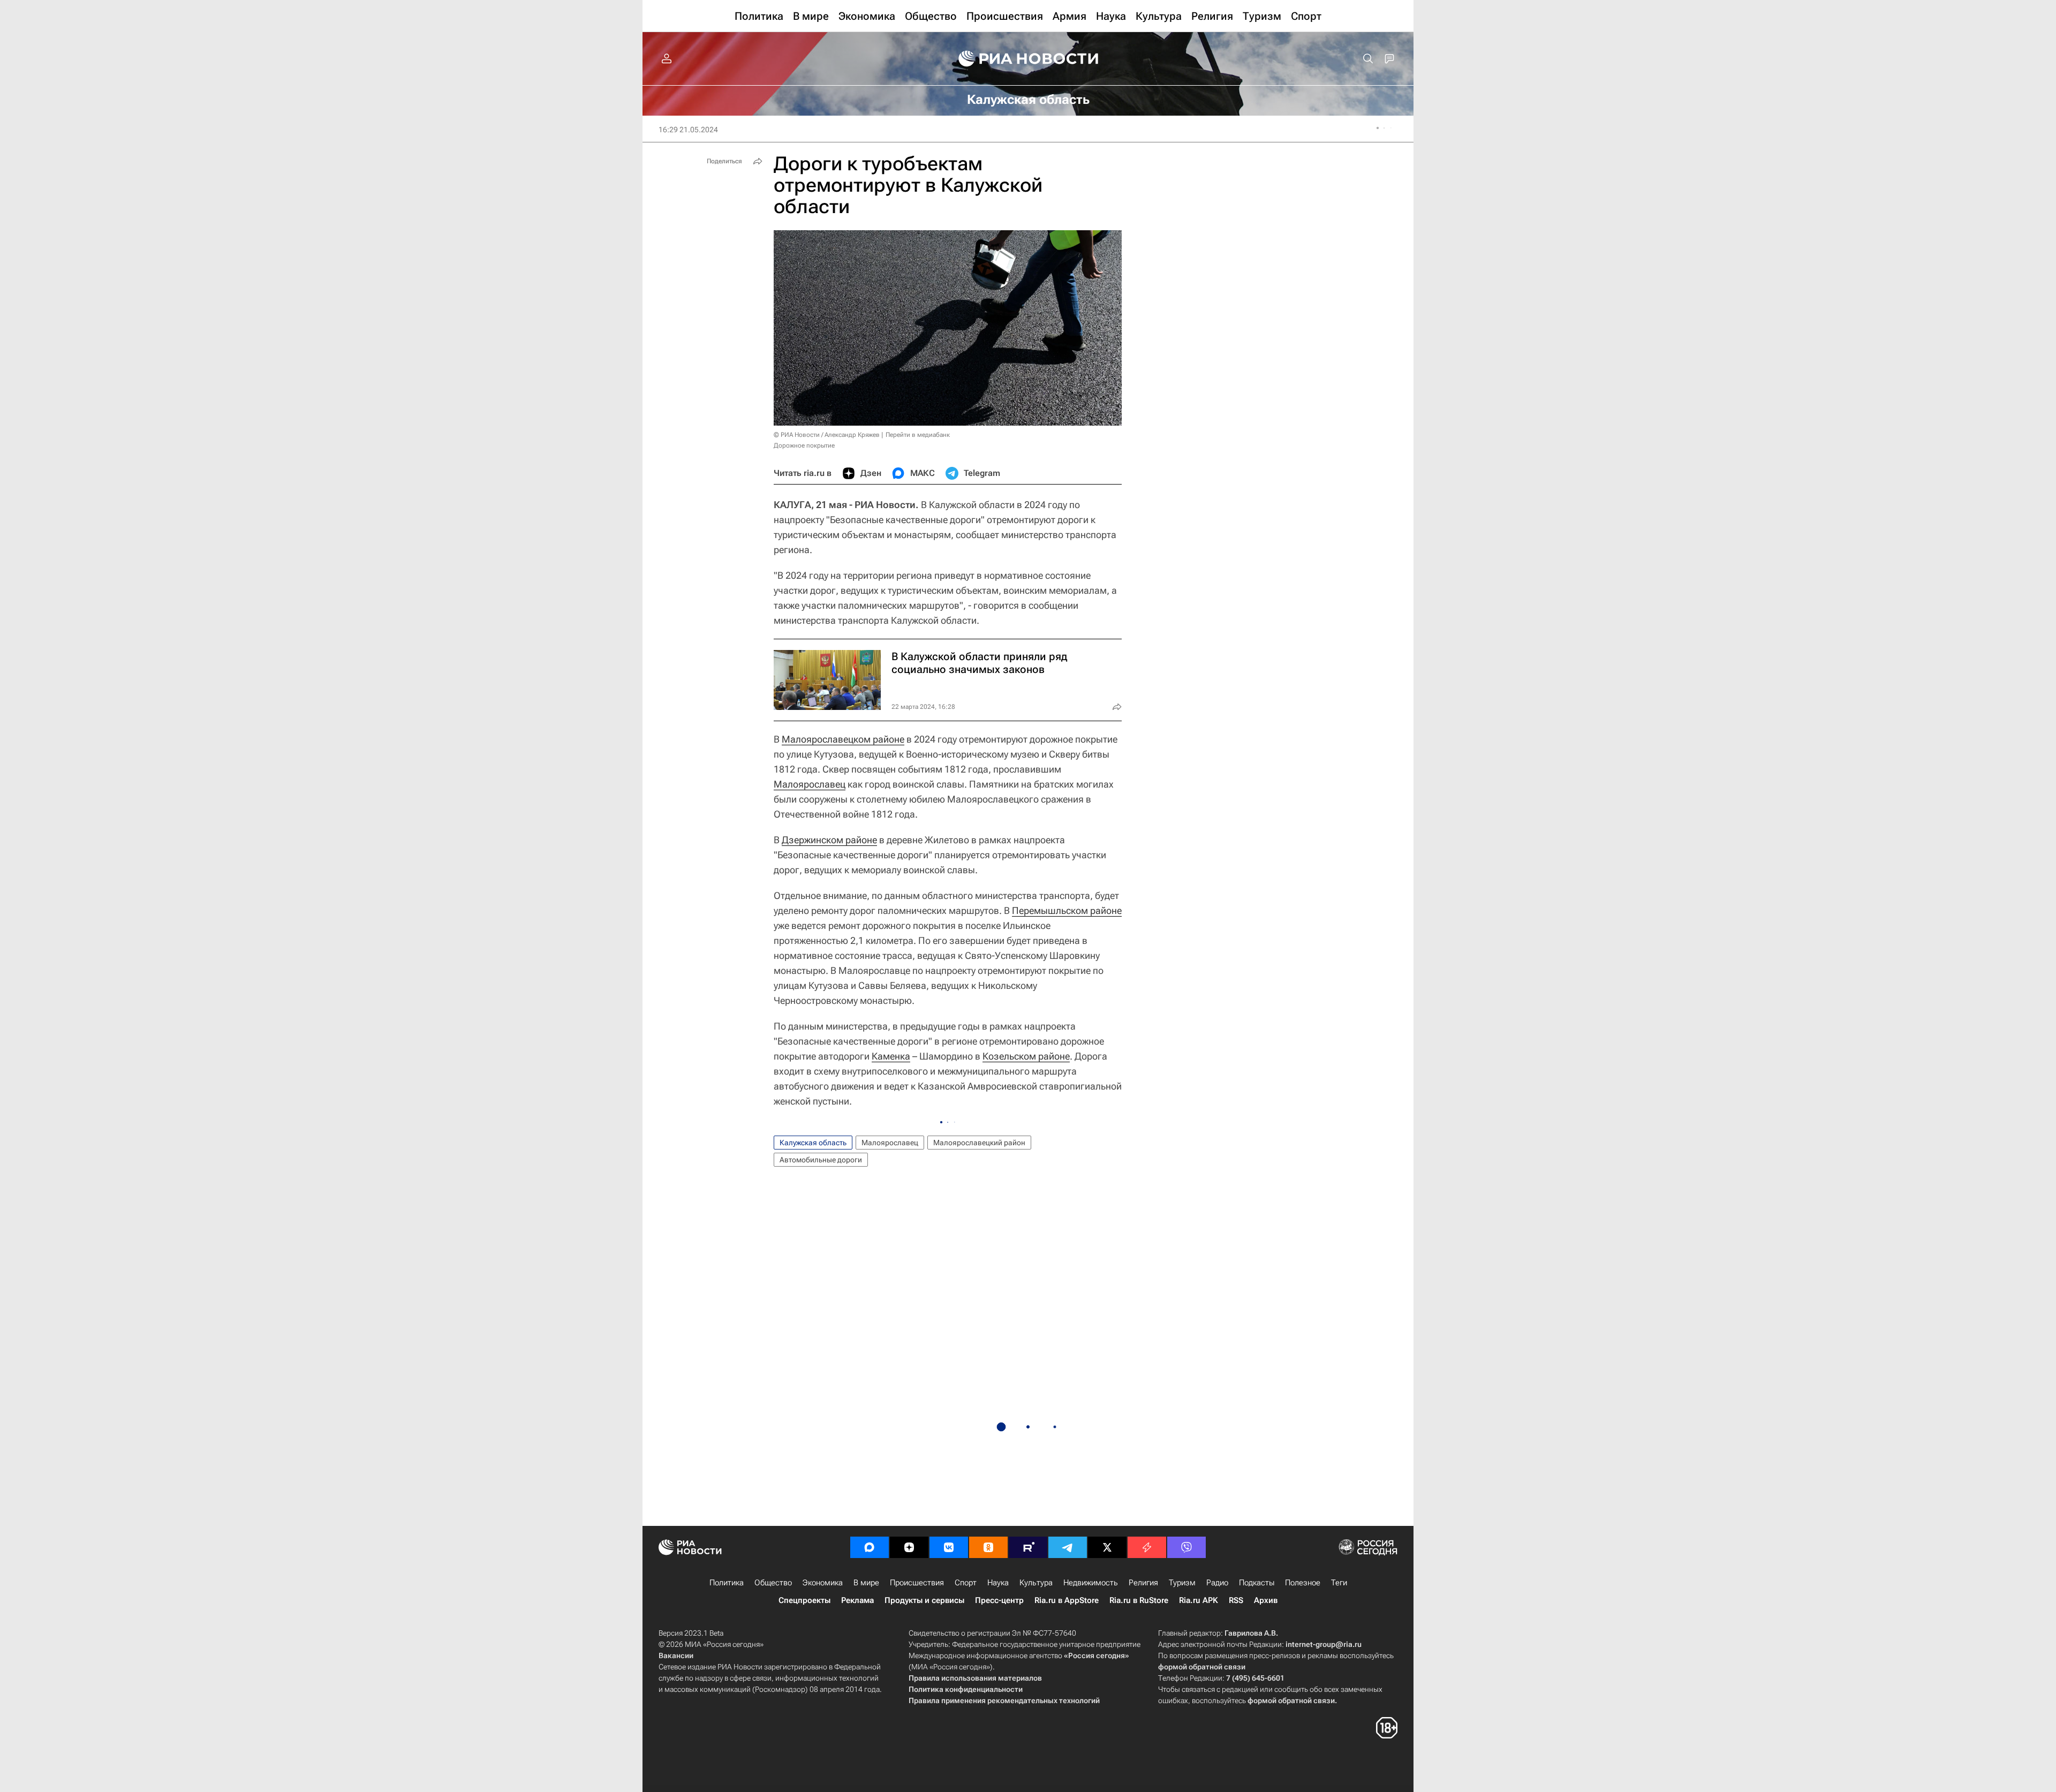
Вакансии (676, 1655)
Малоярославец (810, 784)
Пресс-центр (999, 1600)
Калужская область (813, 1143)
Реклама (857, 1600)
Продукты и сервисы (924, 1600)
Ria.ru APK (1199, 1600)
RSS (1236, 1600)
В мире (866, 1583)
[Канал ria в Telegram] (1068, 1547)
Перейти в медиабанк (918, 435)
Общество (773, 1583)
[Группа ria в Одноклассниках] (988, 1547)
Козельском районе (1026, 1056)
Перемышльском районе (1067, 910)
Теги (1339, 1583)
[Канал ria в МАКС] (870, 1547)
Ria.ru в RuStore (1139, 1600)
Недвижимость (1091, 1583)
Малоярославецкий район (979, 1143)
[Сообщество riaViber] (1186, 1547)
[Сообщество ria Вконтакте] (949, 1547)
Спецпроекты (804, 1600)
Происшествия (917, 1583)
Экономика (823, 1583)
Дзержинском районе (829, 840)
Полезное (1303, 1583)
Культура (1036, 1583)
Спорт (966, 1583)
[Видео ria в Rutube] (1028, 1547)
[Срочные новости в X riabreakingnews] (1147, 1547)
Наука (998, 1583)
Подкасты (1257, 1583)
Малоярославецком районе (843, 739)
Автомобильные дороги (821, 1160)
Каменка (891, 1056)
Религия (1143, 1583)
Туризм (1182, 1583)
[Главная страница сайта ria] (1028, 59)
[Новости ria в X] (1107, 1547)
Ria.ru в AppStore (1067, 1600)
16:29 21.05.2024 (688, 130)
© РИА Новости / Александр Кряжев (827, 435)
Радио (1217, 1583)
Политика (727, 1583)
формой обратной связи (1202, 1667)
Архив (1266, 1600)
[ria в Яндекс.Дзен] (909, 1547)
